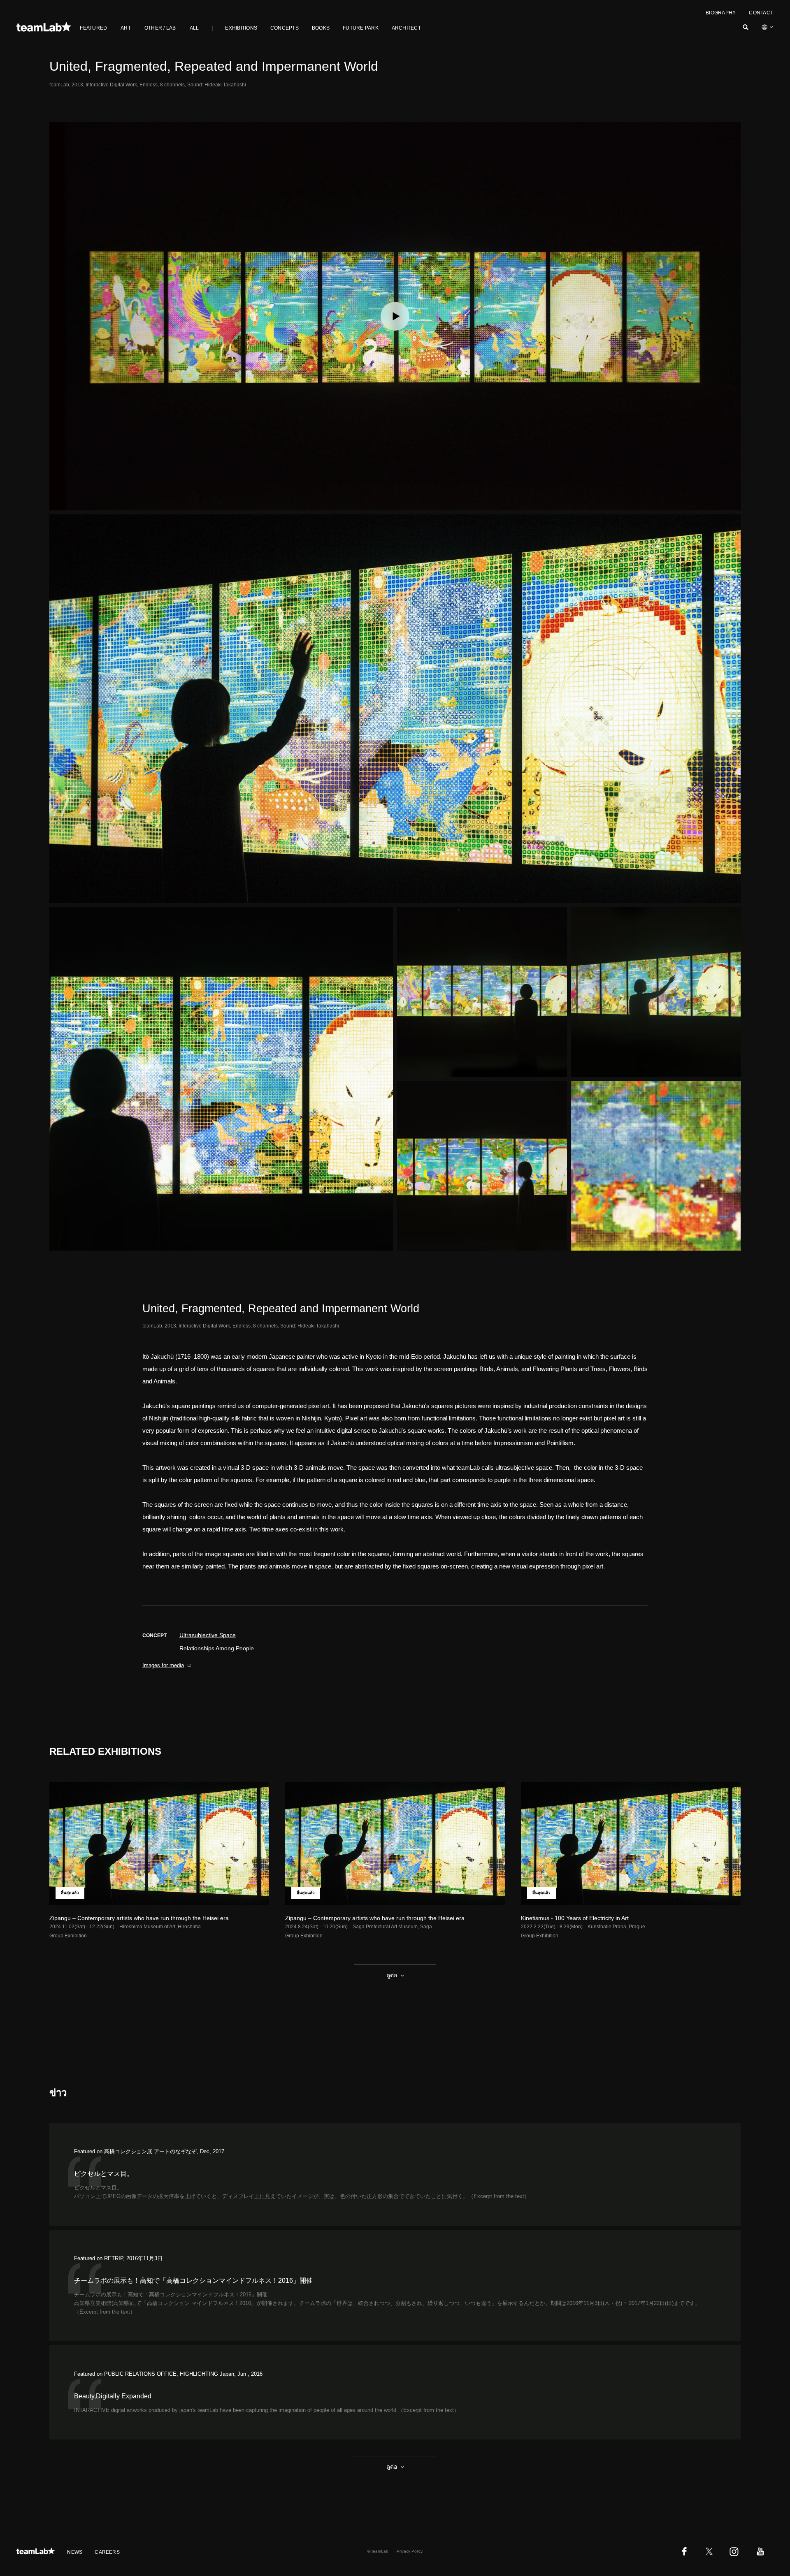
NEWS (75, 2552)
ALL (194, 28)
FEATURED (93, 28)
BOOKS (321, 28)
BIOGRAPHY (721, 13)
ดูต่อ (392, 1975)
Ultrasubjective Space (208, 1635)
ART (126, 28)
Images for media (163, 1665)
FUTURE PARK (361, 28)
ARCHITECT (406, 28)
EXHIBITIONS (241, 28)
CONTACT (761, 13)
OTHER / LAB (160, 28)
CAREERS (107, 2552)
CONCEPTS (285, 28)
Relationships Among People (217, 1648)
